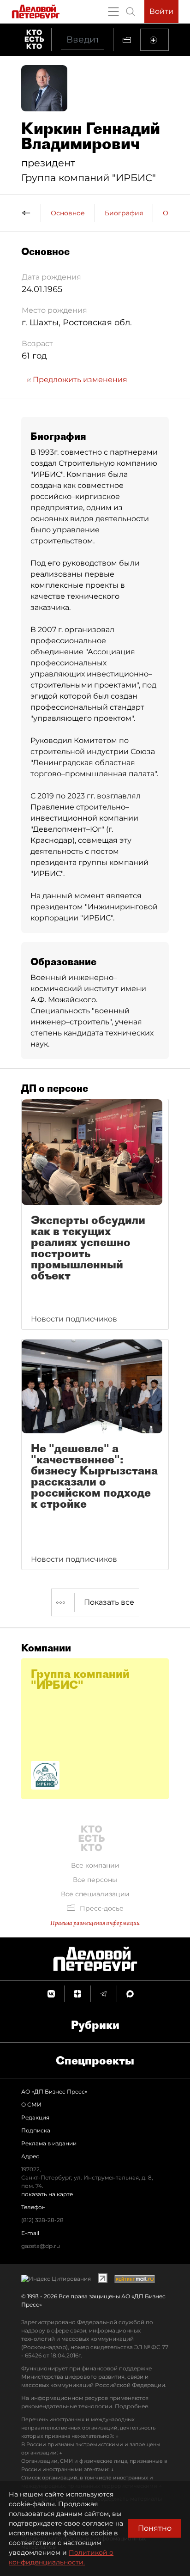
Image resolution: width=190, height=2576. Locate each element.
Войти (161, 11)
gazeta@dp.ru (41, 2246)
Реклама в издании (49, 2143)
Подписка (36, 2130)
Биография (124, 213)
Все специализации (95, 1894)
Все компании (95, 1865)
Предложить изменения (79, 380)
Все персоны (95, 1880)
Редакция (35, 2117)
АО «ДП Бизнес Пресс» (54, 2092)
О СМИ (31, 2104)
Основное (68, 213)
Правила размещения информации (95, 1923)
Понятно (155, 2528)
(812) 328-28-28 (42, 2220)
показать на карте (47, 2194)
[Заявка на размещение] (154, 40)
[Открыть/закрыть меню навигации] (113, 12)
